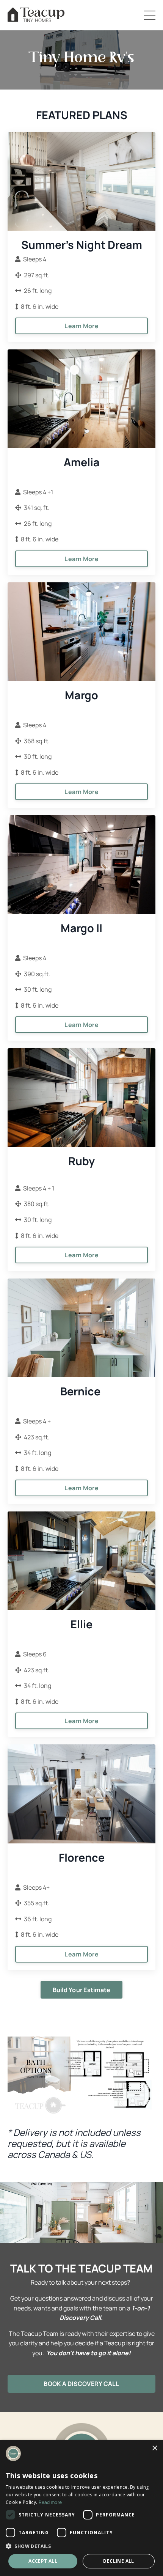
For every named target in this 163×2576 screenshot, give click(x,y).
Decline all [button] (118, 2561)
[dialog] (81, 2508)
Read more (50, 2502)
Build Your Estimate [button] (82, 1990)
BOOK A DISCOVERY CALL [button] (81, 2384)
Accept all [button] (43, 2561)
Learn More (81, 326)
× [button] (154, 2448)
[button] (81, 2546)
